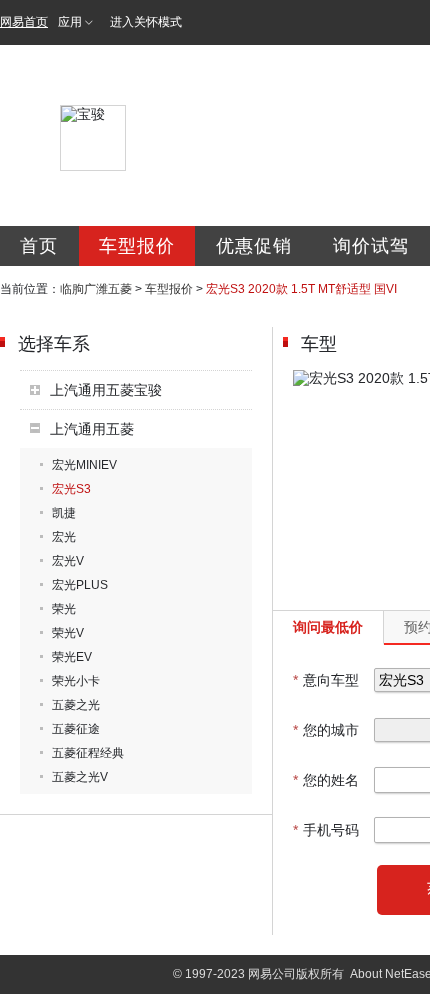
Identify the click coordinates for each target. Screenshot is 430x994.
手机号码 (326, 830)
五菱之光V (80, 777)
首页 (39, 246)
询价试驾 (371, 246)
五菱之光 (76, 705)
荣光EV (72, 657)
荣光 (64, 609)
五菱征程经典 (88, 753)
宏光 (64, 537)
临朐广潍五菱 (96, 289)
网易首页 (24, 22)
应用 (70, 22)
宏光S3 (71, 489)
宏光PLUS (80, 585)
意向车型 (326, 680)
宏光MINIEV (84, 465)
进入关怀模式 (146, 22)
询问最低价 (328, 627)
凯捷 (64, 513)
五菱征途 (76, 729)
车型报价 (137, 246)
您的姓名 (326, 780)
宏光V (68, 561)
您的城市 (326, 730)
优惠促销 (254, 246)
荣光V (68, 633)
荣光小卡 (76, 681)
